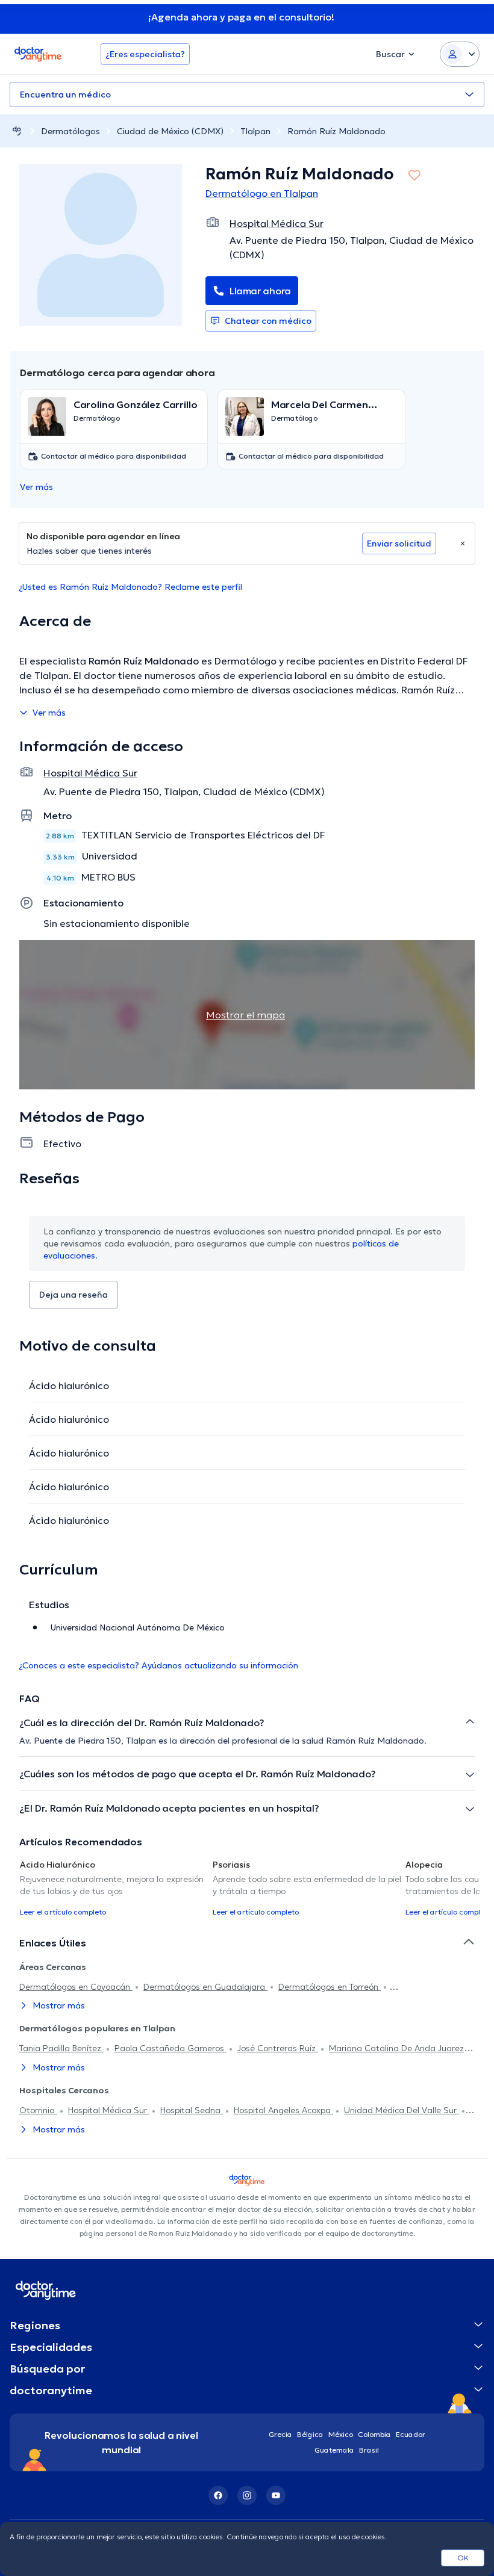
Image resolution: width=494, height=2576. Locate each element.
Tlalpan (255, 131)
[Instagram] (247, 2495)
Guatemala (334, 2450)
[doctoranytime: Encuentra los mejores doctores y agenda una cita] (17, 131)
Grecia (280, 2434)
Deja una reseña (73, 1295)
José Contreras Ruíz (278, 2048)
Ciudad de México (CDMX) (170, 131)
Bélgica (310, 2434)
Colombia (374, 2434)
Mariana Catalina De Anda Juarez (398, 2048)
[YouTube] (276, 2495)
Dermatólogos (70, 131)
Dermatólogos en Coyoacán (76, 1987)
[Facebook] (218, 2495)
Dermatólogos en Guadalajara (205, 1987)
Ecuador (411, 2434)
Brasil (369, 2450)
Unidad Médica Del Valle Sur (402, 2110)
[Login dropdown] (460, 54)
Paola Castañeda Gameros (170, 2048)
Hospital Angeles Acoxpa (283, 2110)
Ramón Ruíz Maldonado (336, 131)
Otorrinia (38, 2110)
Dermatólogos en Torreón (330, 1987)
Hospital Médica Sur (109, 2110)
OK (463, 2558)
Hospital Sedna (192, 2110)
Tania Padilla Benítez (61, 2048)
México (341, 2434)
